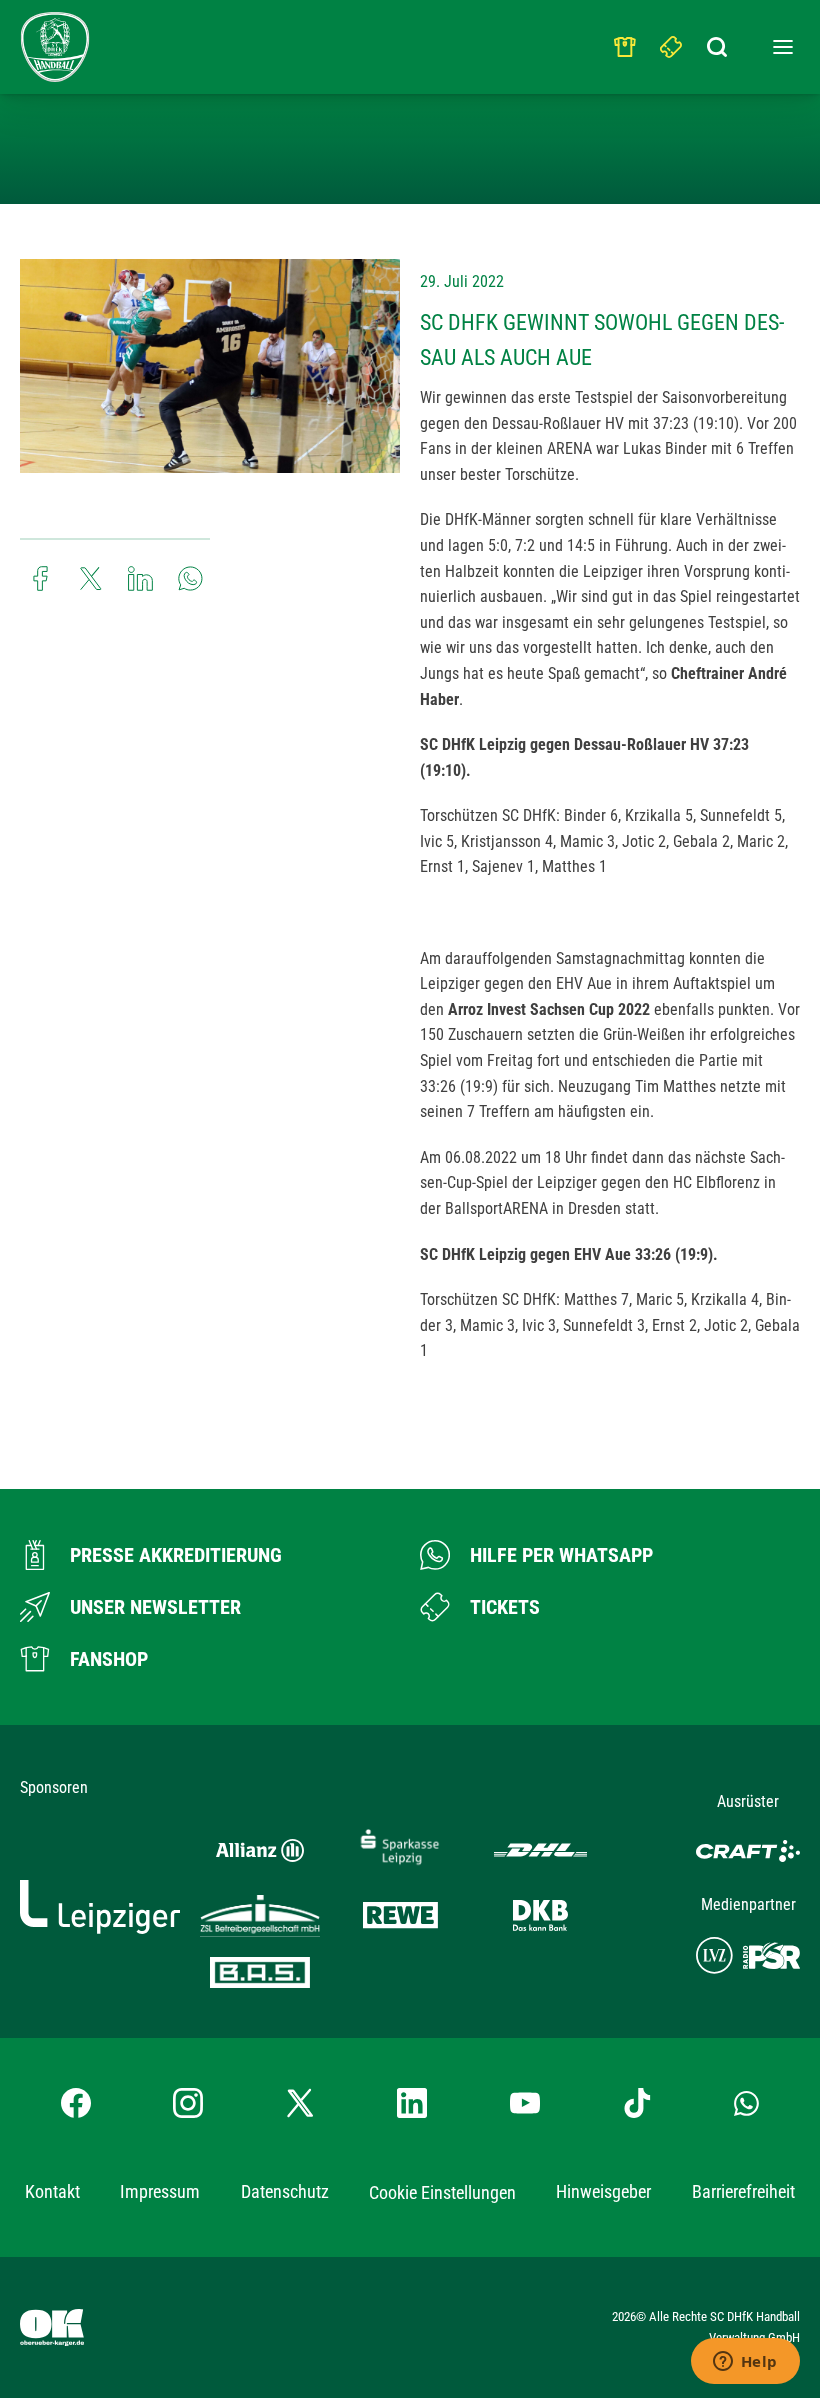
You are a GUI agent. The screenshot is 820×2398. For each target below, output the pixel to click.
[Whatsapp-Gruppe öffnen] (746, 2103)
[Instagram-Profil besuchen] (188, 2103)
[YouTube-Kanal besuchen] (525, 2103)
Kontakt (52, 2191)
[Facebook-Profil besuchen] (76, 2103)
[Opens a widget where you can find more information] (745, 2363)
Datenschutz (285, 2191)
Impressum (160, 2191)
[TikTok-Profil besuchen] (637, 2103)
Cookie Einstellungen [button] (442, 2192)
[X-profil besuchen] (300, 2103)
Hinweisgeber (603, 2191)
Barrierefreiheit (743, 2191)
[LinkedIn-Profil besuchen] (412, 2103)
